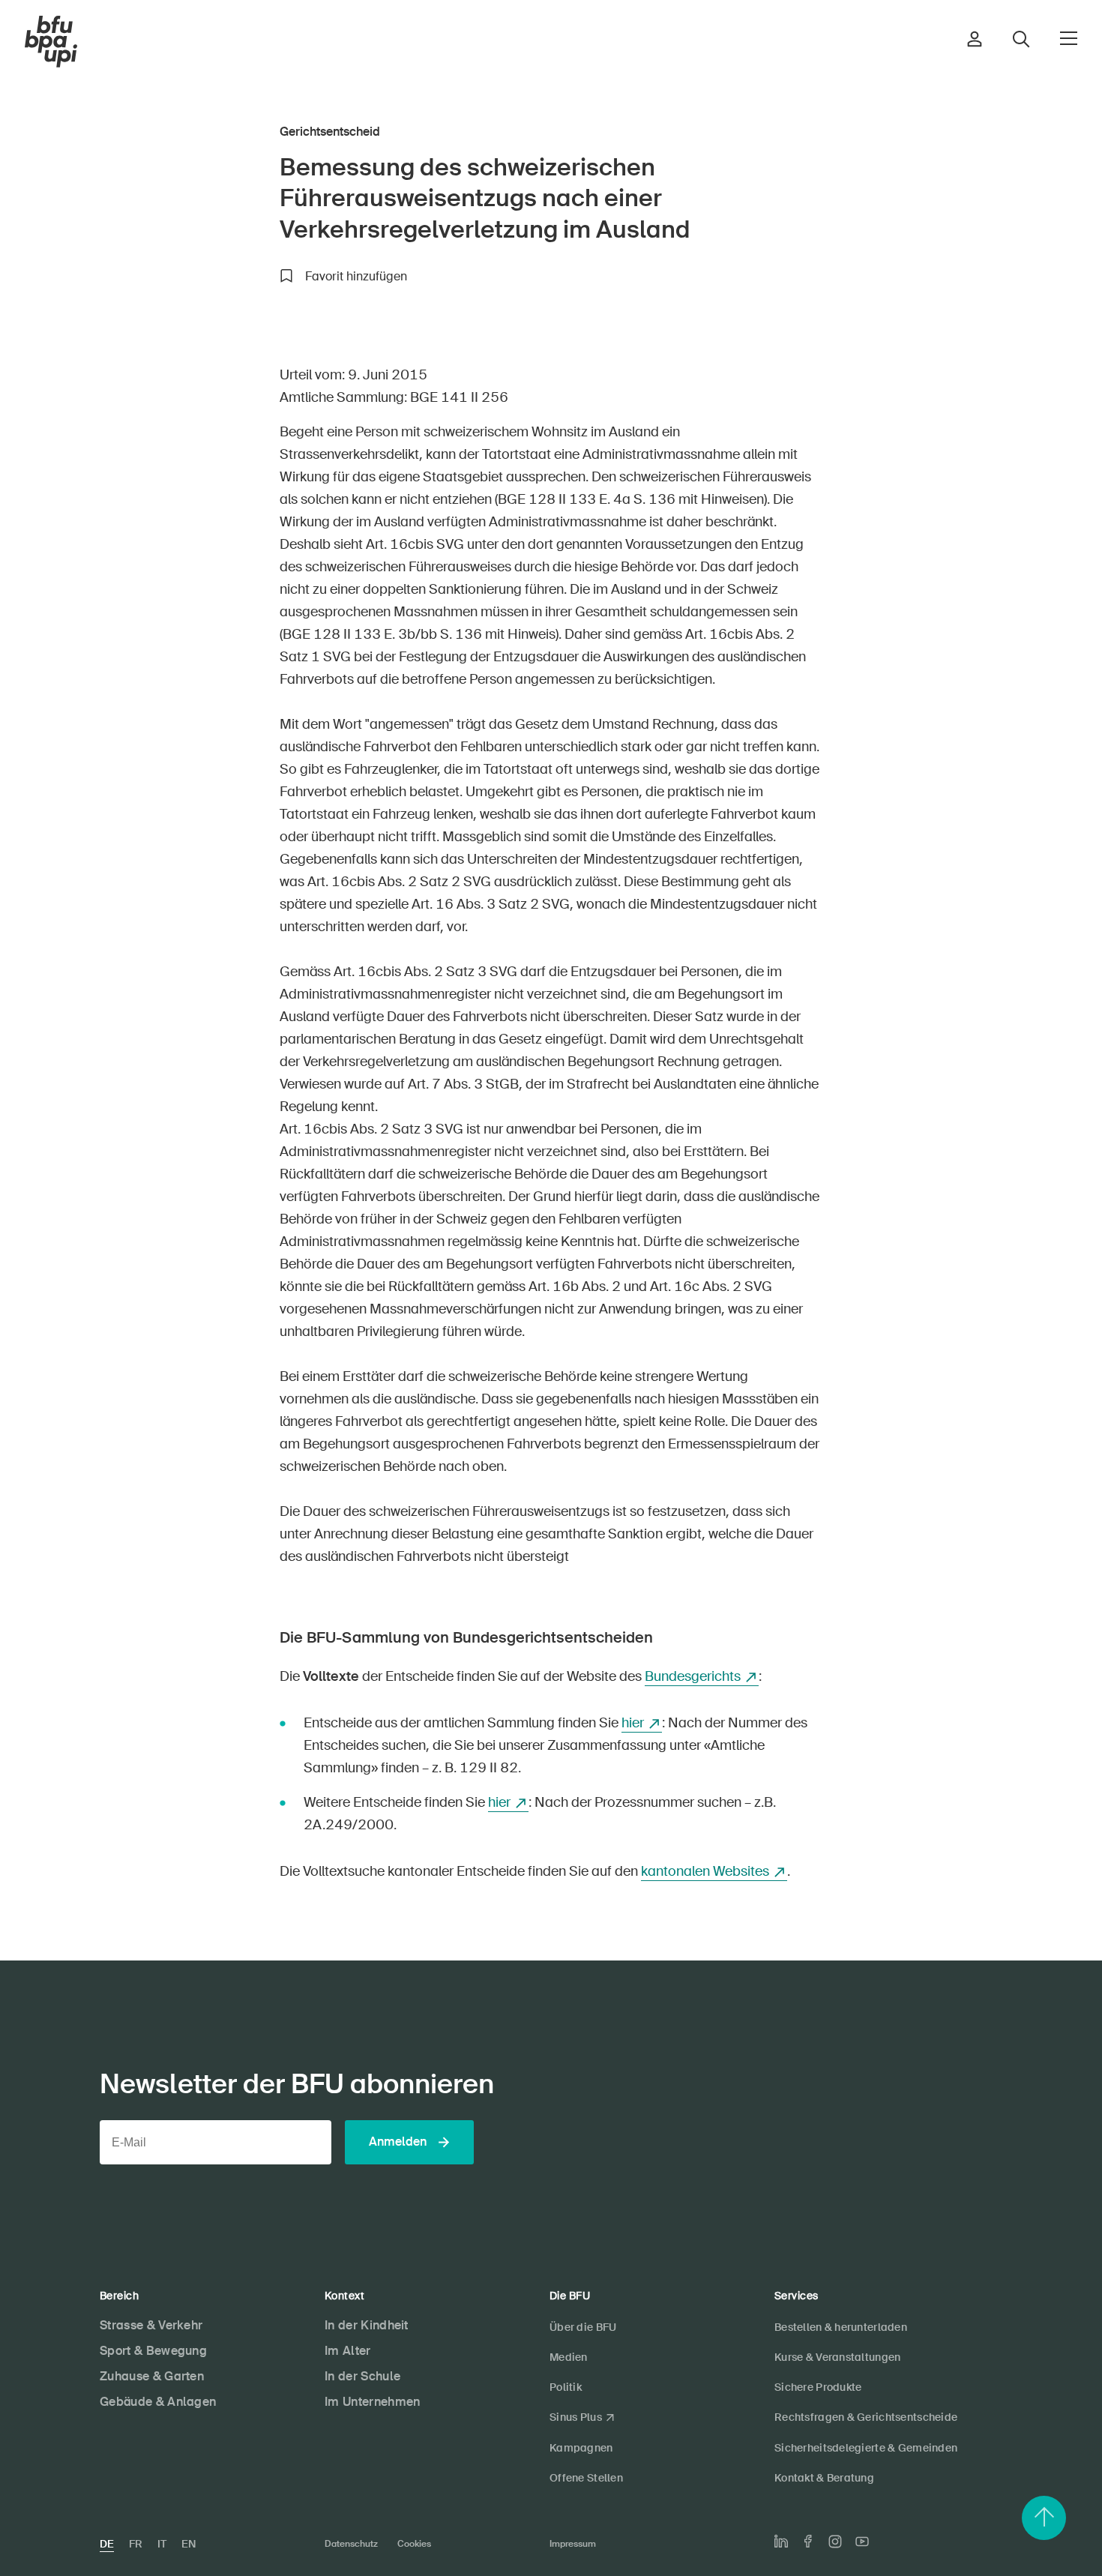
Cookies (414, 2544)
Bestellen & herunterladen (841, 2327)
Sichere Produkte (818, 2387)
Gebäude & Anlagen (158, 2402)
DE (107, 2544)
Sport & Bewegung (153, 2351)
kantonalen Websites (705, 1871)
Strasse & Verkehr (151, 2325)
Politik (566, 2387)
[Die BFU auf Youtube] (862, 2542)
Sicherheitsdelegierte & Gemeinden (866, 2448)
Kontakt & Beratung (824, 2478)
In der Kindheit (367, 2325)
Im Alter (348, 2351)
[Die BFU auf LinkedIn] (781, 2542)
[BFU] (51, 42)
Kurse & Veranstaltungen (837, 2357)
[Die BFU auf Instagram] (835, 2542)
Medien (569, 2357)
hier (633, 1723)
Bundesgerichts (693, 1676)
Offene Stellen (586, 2478)
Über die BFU (583, 2327)
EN (189, 2544)
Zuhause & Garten (152, 2376)
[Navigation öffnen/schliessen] (1069, 38)
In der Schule (362, 2376)
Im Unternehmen (372, 2402)
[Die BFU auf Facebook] (808, 2541)
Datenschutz (351, 2544)
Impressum (573, 2544)
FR (136, 2544)
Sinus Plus (576, 2417)
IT (162, 2544)
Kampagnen (581, 2448)
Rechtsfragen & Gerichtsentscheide (866, 2417)
